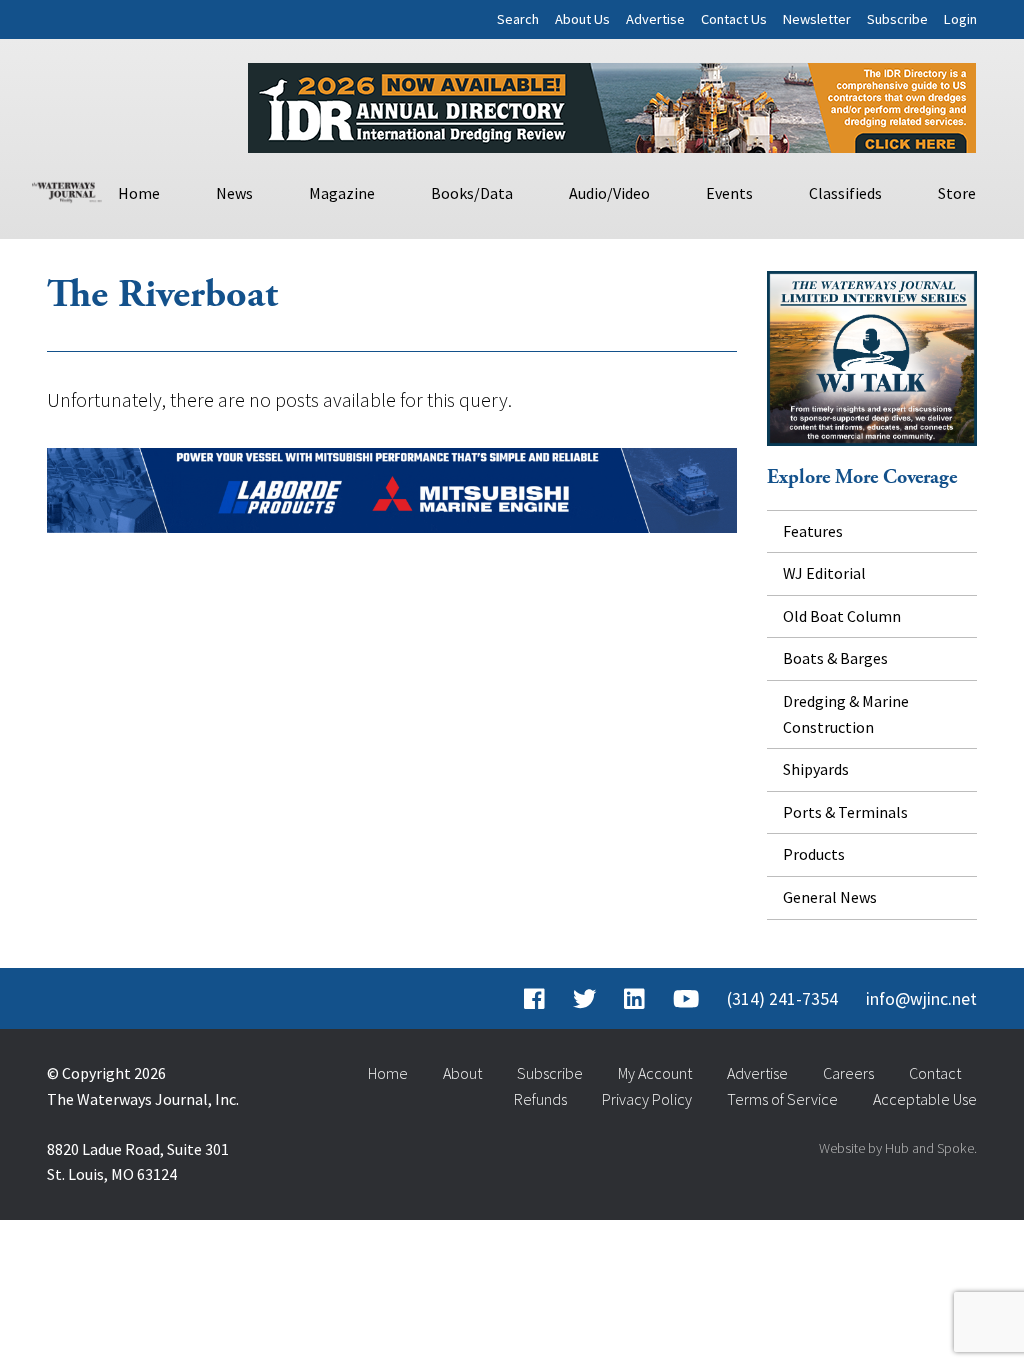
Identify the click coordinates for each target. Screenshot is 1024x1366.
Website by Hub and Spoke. (898, 1148)
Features (813, 531)
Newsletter (817, 19)
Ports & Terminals (845, 812)
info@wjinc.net (921, 999)
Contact (935, 1073)
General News (830, 897)
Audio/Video (609, 193)
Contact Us (734, 19)
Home (139, 193)
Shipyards (816, 769)
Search (518, 19)
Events (729, 193)
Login (960, 19)
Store (957, 193)
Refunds (540, 1099)
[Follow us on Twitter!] (584, 999)
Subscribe (897, 19)
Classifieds (845, 193)
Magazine (342, 193)
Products (814, 854)
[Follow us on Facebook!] (534, 999)
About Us (582, 19)
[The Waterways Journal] (67, 190)
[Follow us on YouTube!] (686, 999)
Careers (848, 1073)
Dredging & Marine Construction (846, 714)
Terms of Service (782, 1099)
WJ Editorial (824, 573)
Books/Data (472, 193)
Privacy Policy (647, 1099)
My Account (655, 1073)
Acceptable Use (925, 1099)
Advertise (655, 19)
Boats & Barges (835, 658)
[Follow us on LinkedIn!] (634, 999)
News (234, 193)
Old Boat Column (842, 616)
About (462, 1073)
